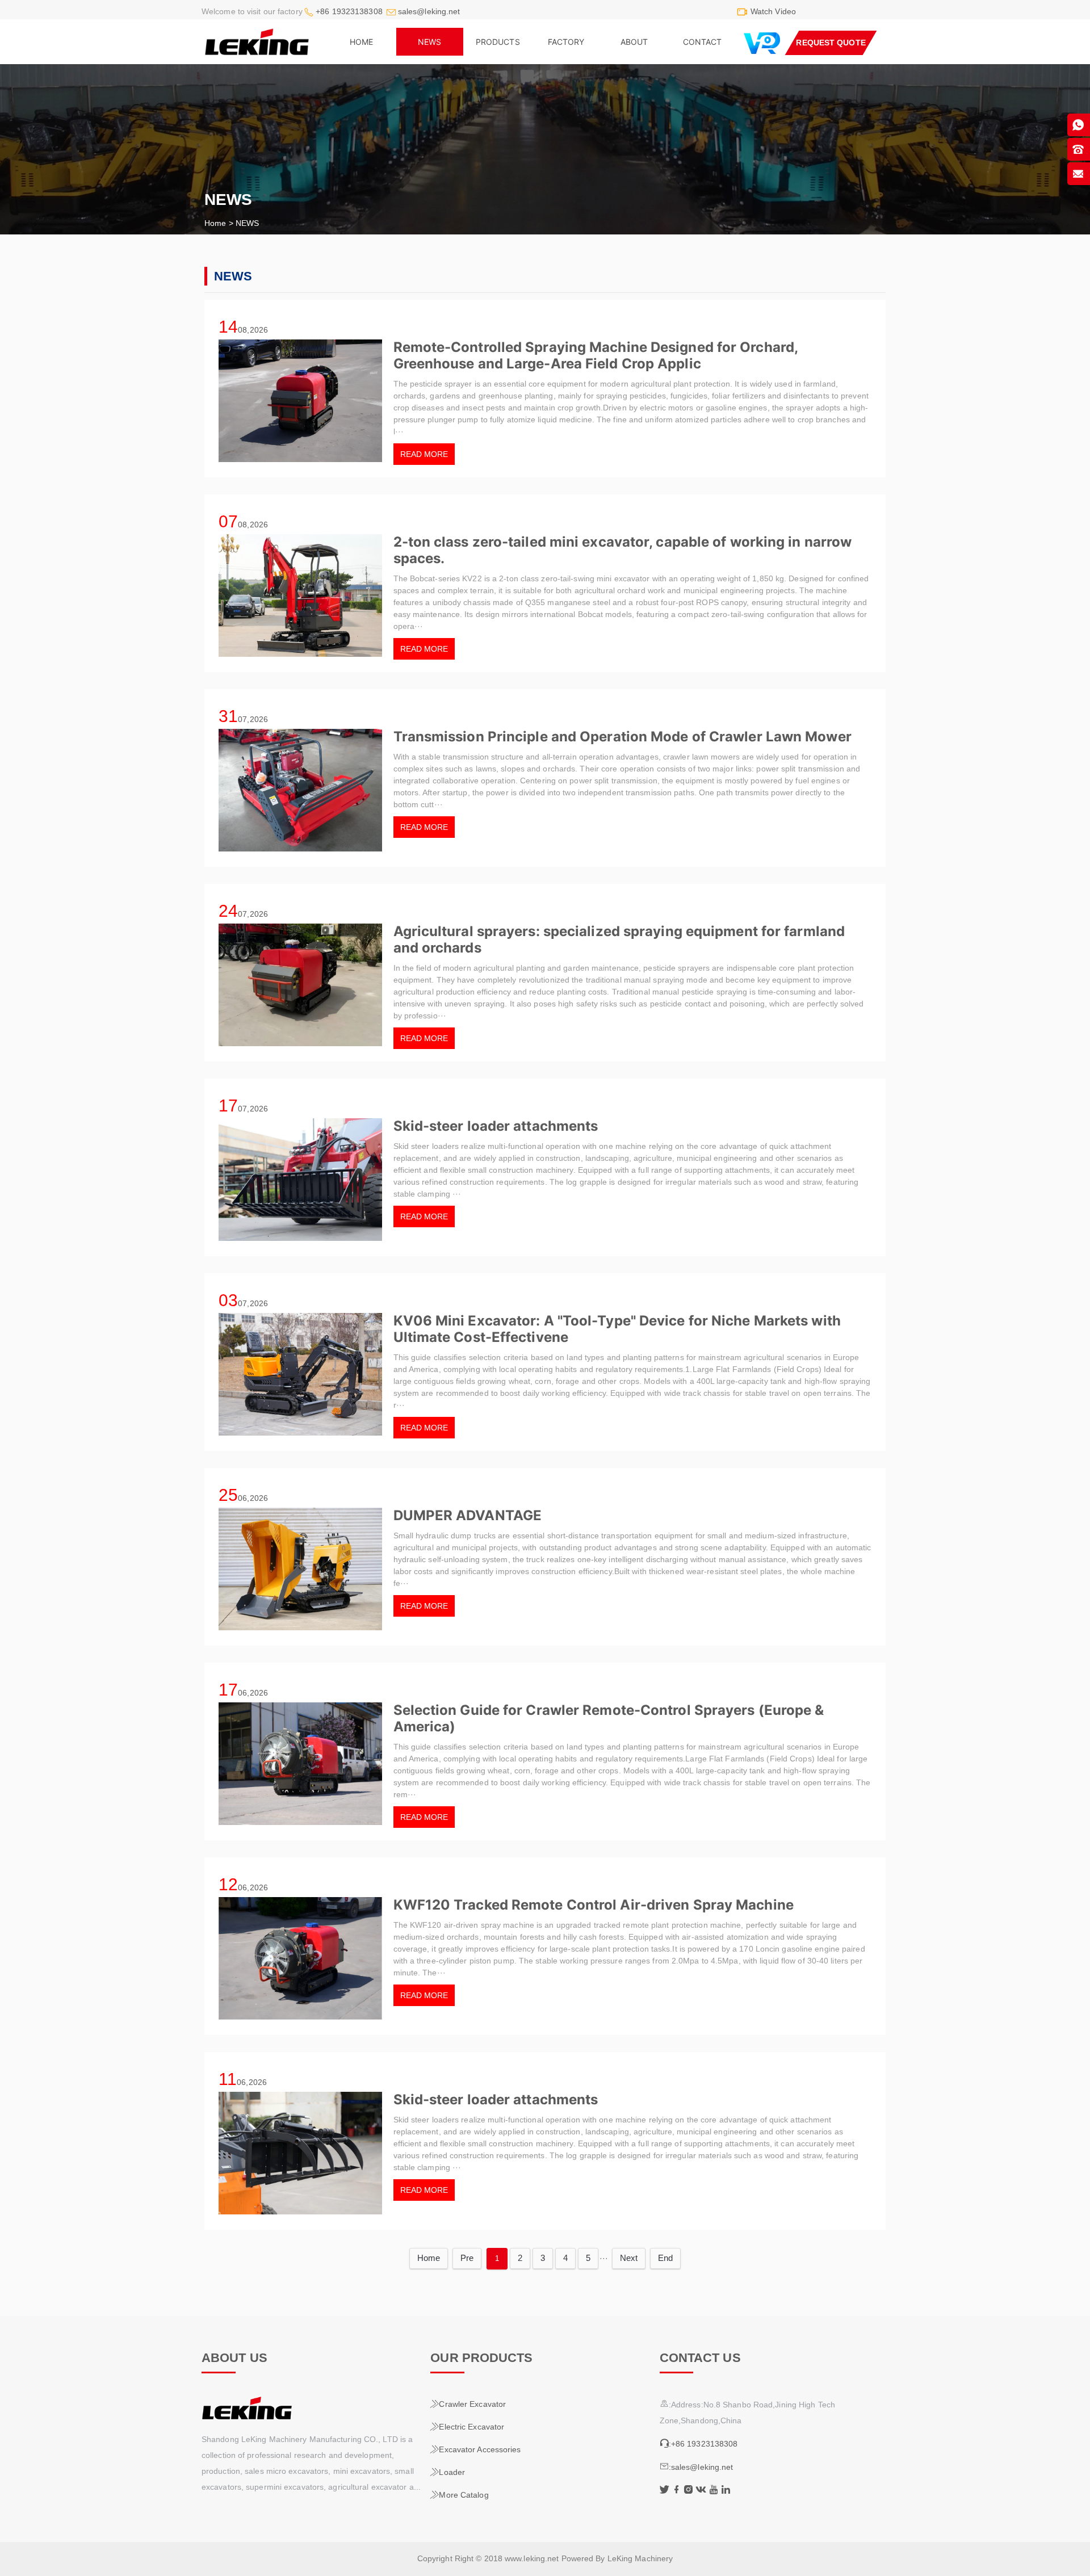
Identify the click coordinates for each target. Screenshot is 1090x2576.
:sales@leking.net (697, 2467)
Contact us (700, 2358)
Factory (566, 42)
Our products (481, 2358)
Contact (703, 42)
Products (498, 42)
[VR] (762, 43)
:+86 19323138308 (699, 2444)
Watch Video (773, 11)
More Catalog (459, 2495)
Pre (467, 2258)
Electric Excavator (467, 2427)
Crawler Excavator (468, 2404)
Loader (448, 2472)
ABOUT (634, 42)
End (665, 2258)
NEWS (429, 42)
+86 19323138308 (349, 11)
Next (629, 2258)
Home (215, 223)
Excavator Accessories (475, 2449)
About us (234, 2358)
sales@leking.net (429, 11)
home (361, 42)
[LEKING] (315, 2408)
